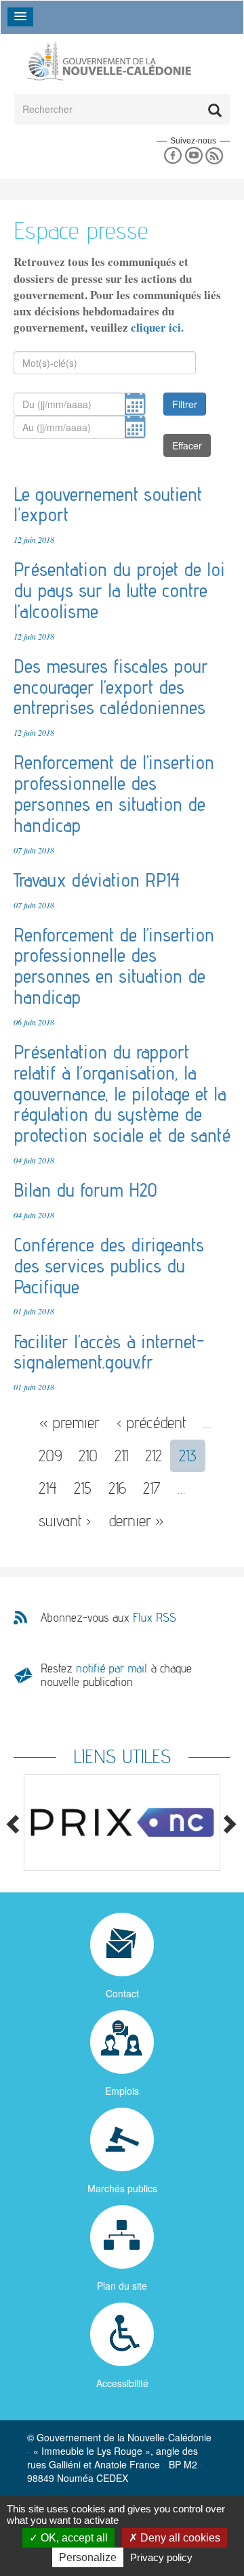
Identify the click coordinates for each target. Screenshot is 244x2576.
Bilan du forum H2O (85, 1190)
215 (83, 1488)
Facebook (172, 156)
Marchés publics (122, 2188)
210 (88, 1456)
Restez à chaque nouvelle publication (116, 1675)
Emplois (122, 2091)
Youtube (194, 156)
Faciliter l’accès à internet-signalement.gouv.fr (109, 1352)
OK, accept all (73, 2538)
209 (50, 1456)
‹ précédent (151, 1422)
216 (117, 1488)
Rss (215, 156)
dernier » (136, 1520)
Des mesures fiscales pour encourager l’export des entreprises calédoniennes (111, 687)
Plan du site (122, 2286)
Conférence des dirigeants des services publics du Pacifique (109, 1266)
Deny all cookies (179, 2538)
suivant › (65, 1520)
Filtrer (185, 404)
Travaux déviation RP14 (97, 880)
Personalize (88, 2557)
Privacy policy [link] (161, 2557)
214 (48, 1488)
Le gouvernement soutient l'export (108, 505)
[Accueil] (108, 61)
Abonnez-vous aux (108, 1618)
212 (154, 1456)
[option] (122, 1822)
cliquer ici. (157, 327)
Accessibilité (122, 2383)
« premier (69, 1422)
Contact (122, 1993)
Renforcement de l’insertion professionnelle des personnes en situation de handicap (114, 793)
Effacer (187, 445)
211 (121, 1456)
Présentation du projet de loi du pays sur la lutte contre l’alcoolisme (119, 590)
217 (152, 1488)
